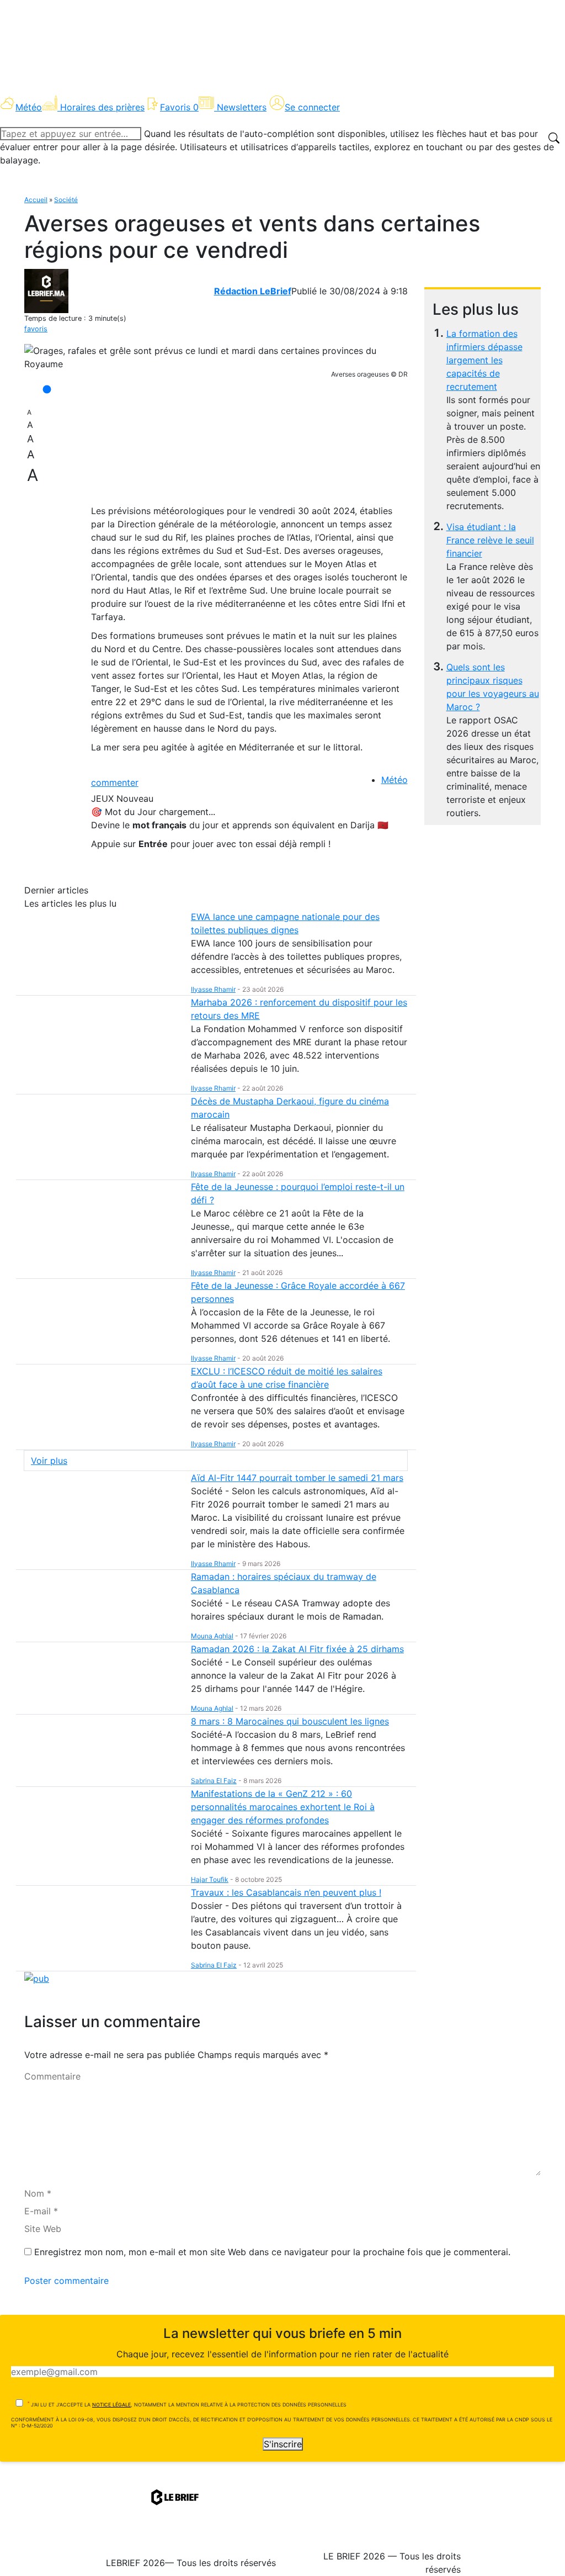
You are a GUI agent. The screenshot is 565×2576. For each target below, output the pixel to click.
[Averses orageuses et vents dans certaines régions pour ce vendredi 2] (216, 357)
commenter (115, 782)
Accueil (36, 200)
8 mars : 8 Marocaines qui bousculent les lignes (290, 1721)
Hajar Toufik (210, 1879)
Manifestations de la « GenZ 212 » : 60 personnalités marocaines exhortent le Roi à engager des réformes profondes (283, 1807)
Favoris (179, 107)
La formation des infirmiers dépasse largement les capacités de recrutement (484, 360)
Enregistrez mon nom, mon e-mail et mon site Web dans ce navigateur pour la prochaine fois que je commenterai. (272, 2252)
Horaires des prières (102, 107)
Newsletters (242, 107)
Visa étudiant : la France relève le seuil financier (490, 540)
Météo (395, 780)
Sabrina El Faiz (214, 1781)
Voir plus (49, 1461)
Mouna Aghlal (212, 1636)
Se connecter (312, 107)
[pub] (37, 1978)
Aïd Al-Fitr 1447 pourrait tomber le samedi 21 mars (297, 1478)
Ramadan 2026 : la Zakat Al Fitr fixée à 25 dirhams (297, 1649)
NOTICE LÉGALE (111, 2405)
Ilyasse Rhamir (213, 989)
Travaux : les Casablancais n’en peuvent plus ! (286, 1892)
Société (66, 200)
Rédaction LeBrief (253, 291)
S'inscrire (283, 2444)
